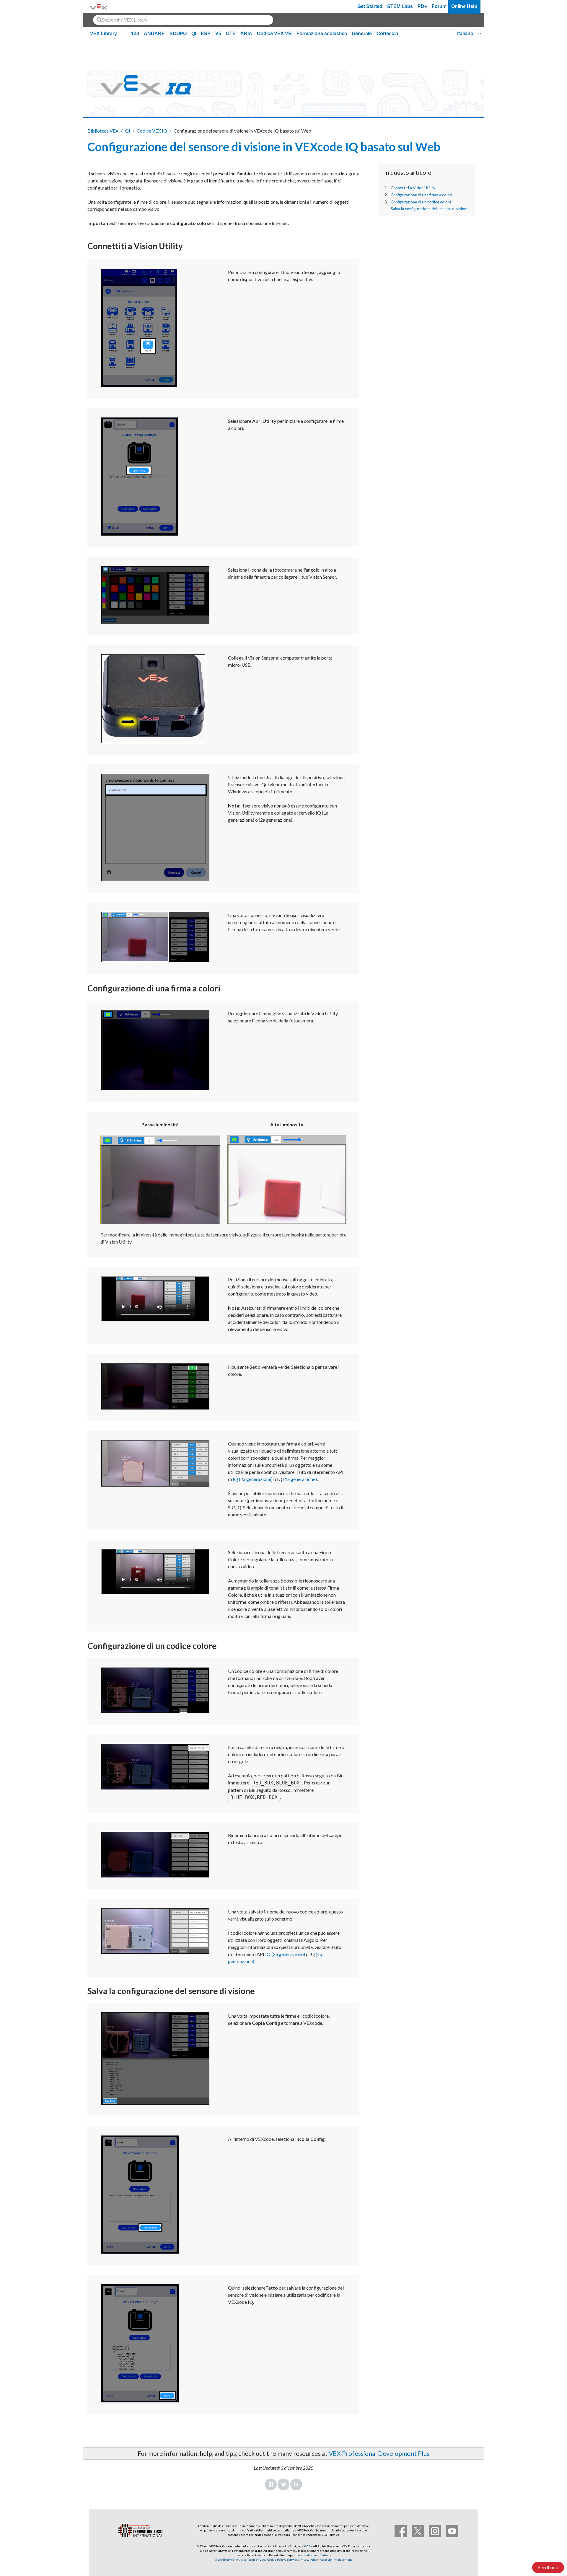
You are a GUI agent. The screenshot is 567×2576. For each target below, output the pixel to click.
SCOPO (178, 34)
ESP (206, 34)
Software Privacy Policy (302, 2559)
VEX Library (104, 34)
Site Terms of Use (253, 2559)
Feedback (548, 2567)
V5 (218, 34)
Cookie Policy (276, 2559)
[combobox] (183, 20)
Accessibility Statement (336, 2559)
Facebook (271, 2484)
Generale (362, 34)
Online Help (464, 6)
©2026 (307, 2546)
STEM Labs (400, 6)
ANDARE (154, 34)
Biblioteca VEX (103, 131)
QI (194, 34)
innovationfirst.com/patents (313, 2555)
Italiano (465, 34)
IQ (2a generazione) (253, 1479)
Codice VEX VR (274, 34)
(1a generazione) (300, 1479)
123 (135, 34)
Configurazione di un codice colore (421, 202)
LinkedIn (296, 2484)
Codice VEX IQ (152, 131)
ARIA (246, 34)
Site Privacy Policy (227, 2559)
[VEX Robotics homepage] (99, 6)
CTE (231, 34)
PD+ (422, 6)
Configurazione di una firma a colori (421, 195)
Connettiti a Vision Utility (413, 188)
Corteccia (387, 34)
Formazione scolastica (322, 34)
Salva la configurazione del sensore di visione (430, 209)
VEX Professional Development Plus (379, 2453)
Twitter (283, 2484)
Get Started (370, 6)
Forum (439, 6)
